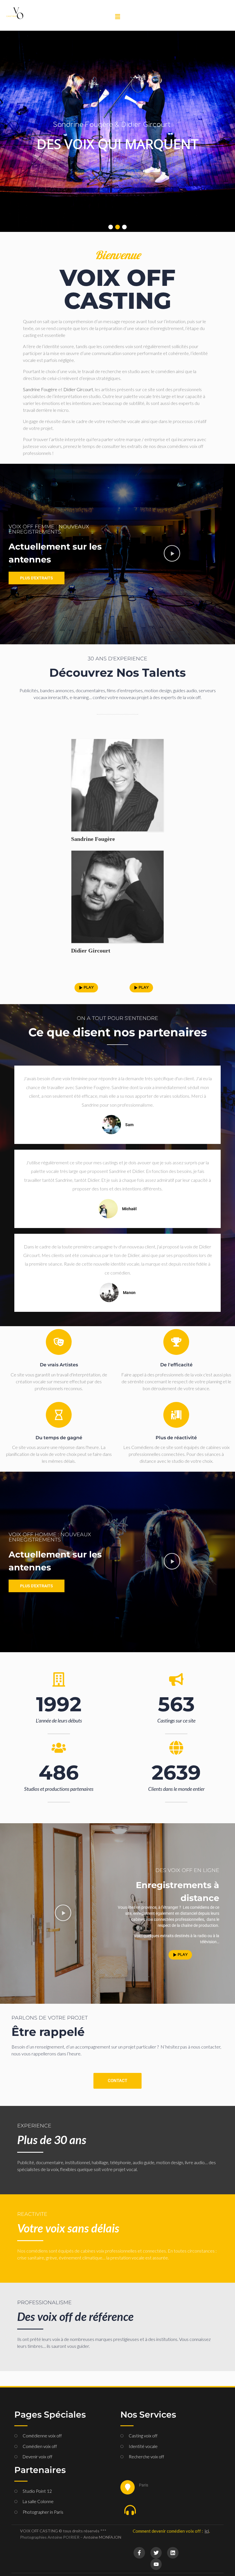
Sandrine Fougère (93, 839)
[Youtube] (156, 2564)
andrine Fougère (42, 389)
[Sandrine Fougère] (117, 785)
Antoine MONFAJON (102, 2537)
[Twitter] (156, 2553)
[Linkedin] (173, 2553)
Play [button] (89, 988)
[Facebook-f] (139, 2553)
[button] (117, 17)
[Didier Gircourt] (117, 897)
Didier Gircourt (78, 389)
